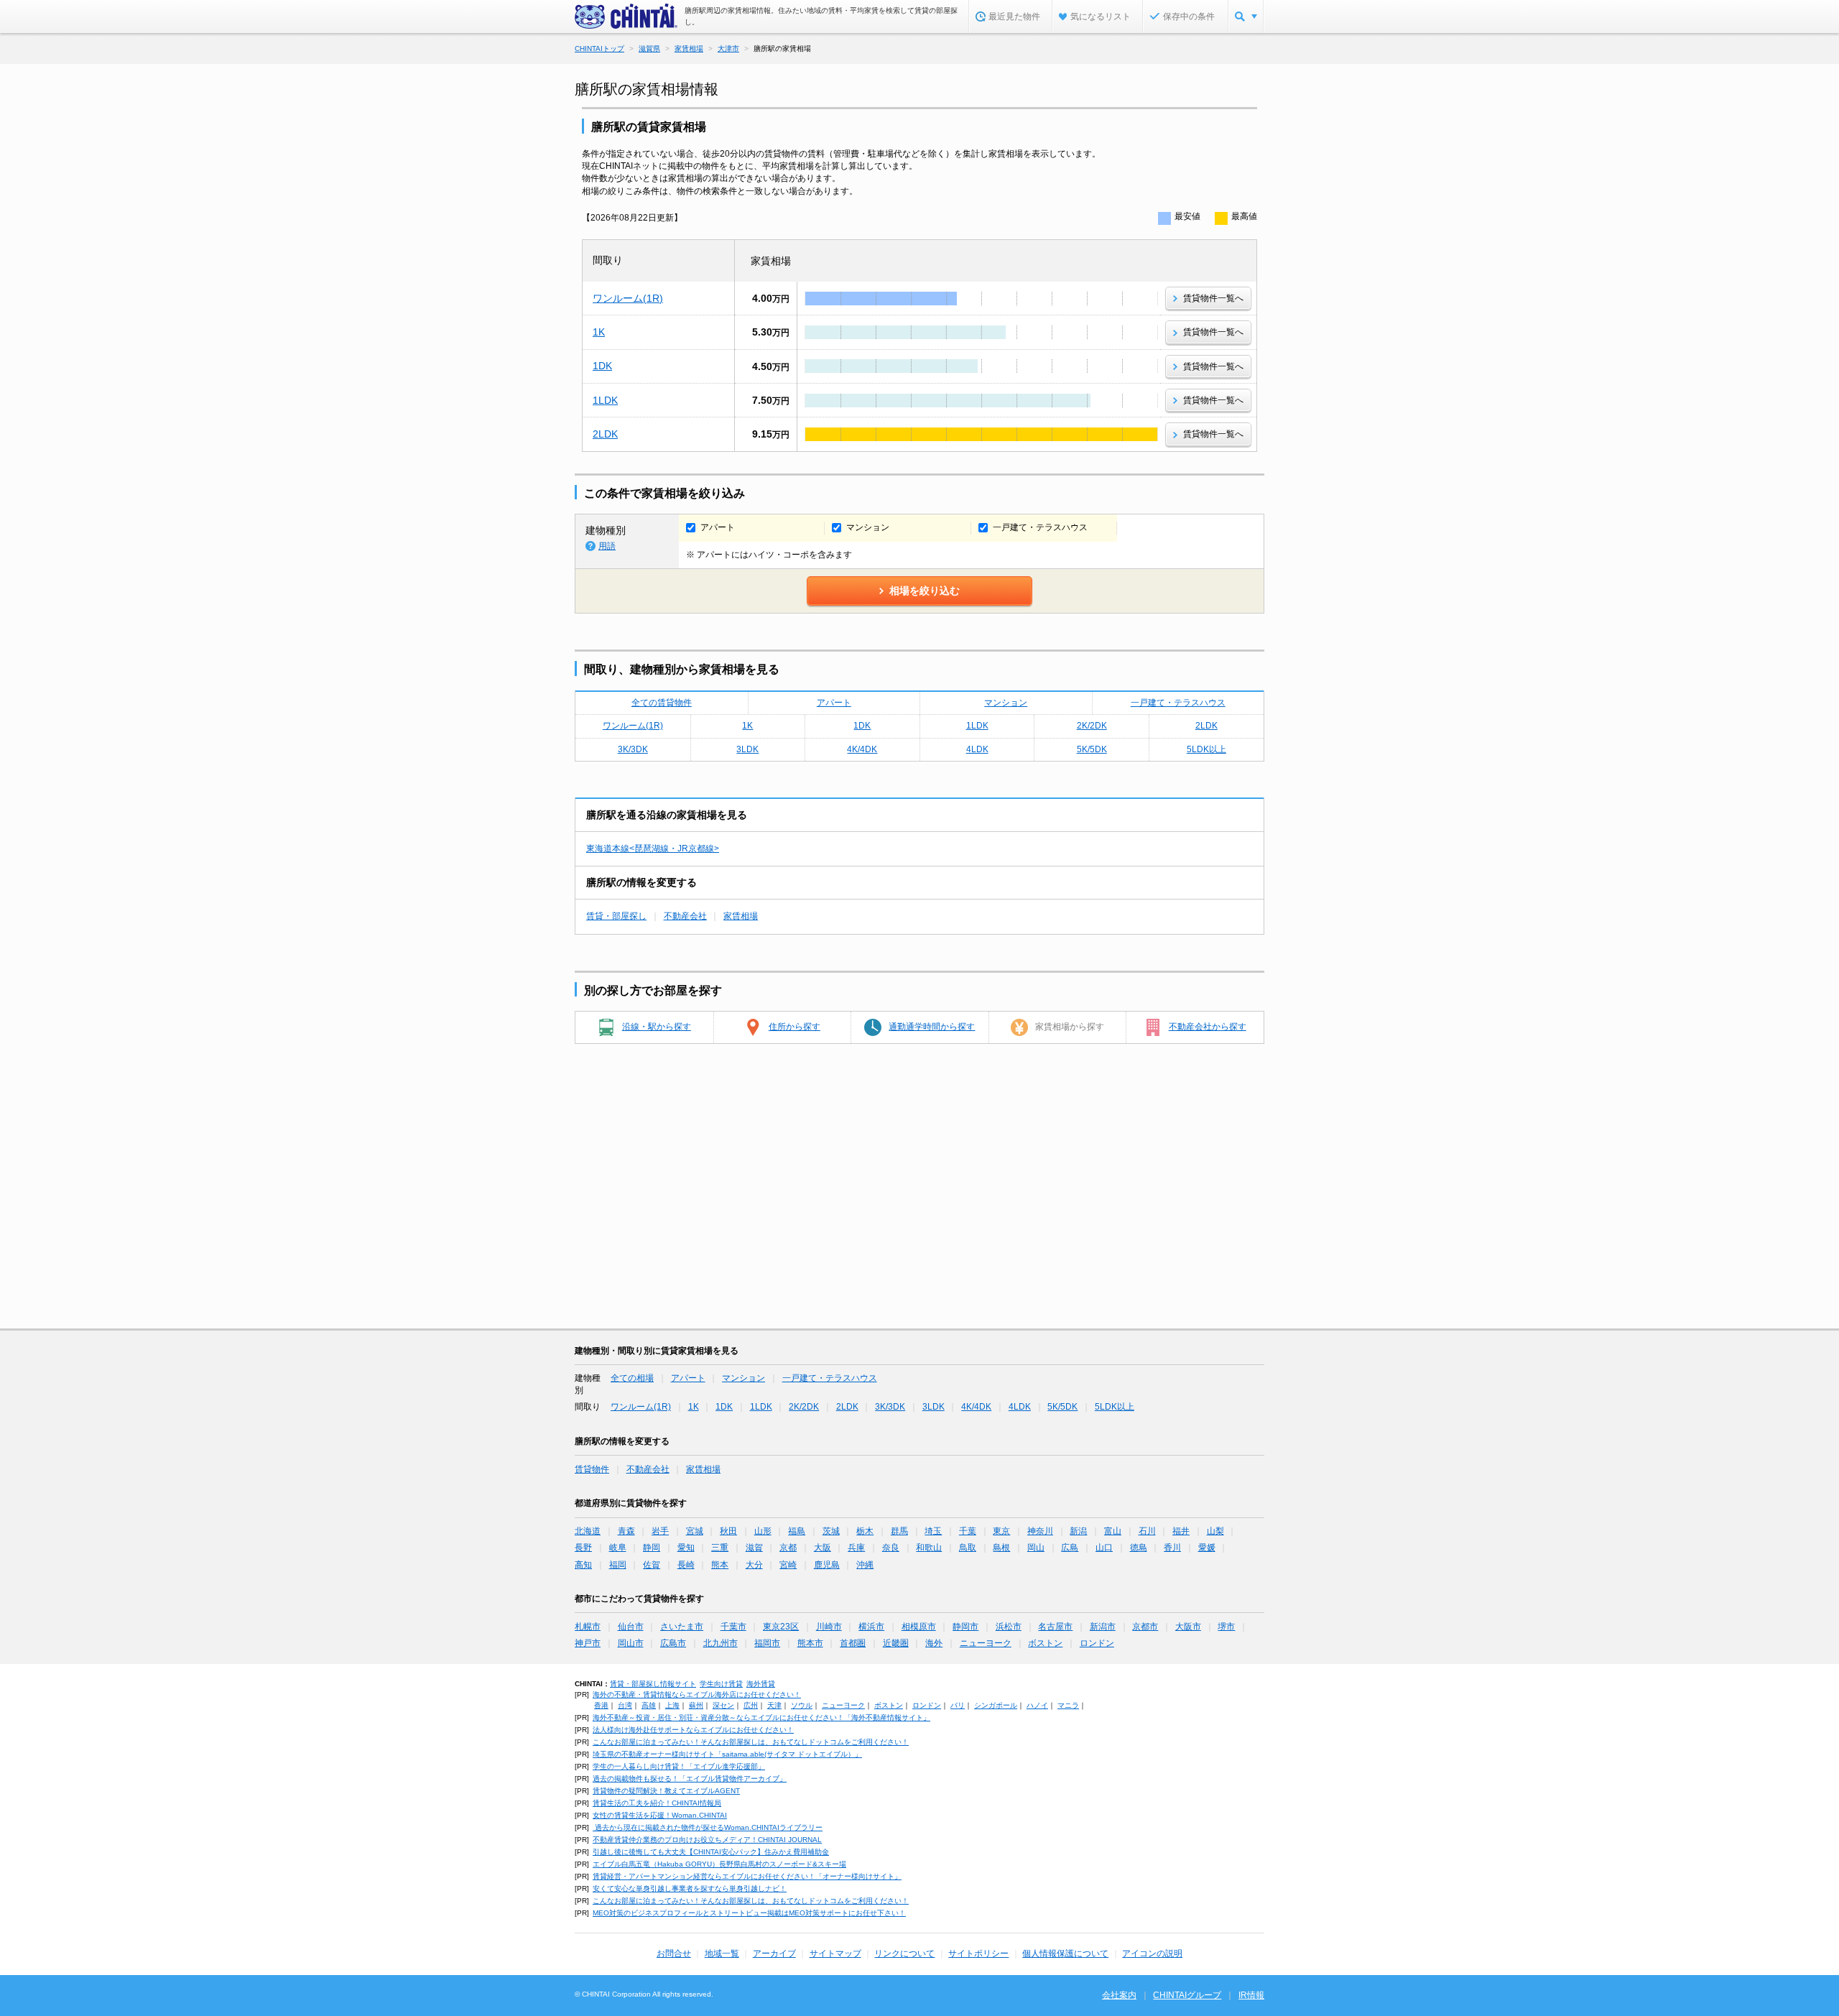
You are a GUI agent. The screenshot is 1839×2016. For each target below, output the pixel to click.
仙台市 (631, 1627)
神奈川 (1040, 1531)
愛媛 (1207, 1548)
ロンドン (1097, 1643)
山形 (763, 1531)
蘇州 (696, 1705)
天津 (774, 1705)
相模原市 (919, 1627)
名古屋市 (1055, 1627)
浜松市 (1009, 1627)
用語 (607, 546)
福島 (797, 1531)
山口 (1104, 1548)
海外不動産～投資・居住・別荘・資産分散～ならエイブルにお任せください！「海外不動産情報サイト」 (761, 1717)
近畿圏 (896, 1643)
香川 (1172, 1548)
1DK (602, 366)
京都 (788, 1548)
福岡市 (767, 1643)
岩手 (660, 1531)
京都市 (1145, 1627)
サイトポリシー (978, 1953)
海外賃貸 (761, 1684)
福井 (1181, 1531)
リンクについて (904, 1953)
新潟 (1078, 1531)
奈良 (891, 1548)
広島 (1070, 1548)
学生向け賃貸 (721, 1684)
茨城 (831, 1531)
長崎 (686, 1565)
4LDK (977, 749)
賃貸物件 (592, 1469)
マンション (1006, 703)
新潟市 (1103, 1627)
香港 (601, 1705)
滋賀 (754, 1548)
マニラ (1068, 1705)
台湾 (625, 1705)
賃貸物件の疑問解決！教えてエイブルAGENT (666, 1791)
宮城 (695, 1531)
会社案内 (1119, 1995)
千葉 (968, 1531)
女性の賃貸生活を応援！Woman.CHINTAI (660, 1815)
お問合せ (674, 1953)
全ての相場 (632, 1378)
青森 (626, 1531)
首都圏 (853, 1643)
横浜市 (871, 1627)
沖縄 (865, 1565)
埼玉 (933, 1531)
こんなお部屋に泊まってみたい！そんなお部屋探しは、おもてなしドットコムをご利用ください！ (751, 1742)
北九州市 (721, 1643)
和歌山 (929, 1548)
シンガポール (996, 1705)
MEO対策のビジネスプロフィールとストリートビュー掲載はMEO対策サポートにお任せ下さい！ (749, 1913)
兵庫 (856, 1548)
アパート (834, 703)
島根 (1001, 1548)
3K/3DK (633, 749)
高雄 (649, 1705)
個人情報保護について (1065, 1953)
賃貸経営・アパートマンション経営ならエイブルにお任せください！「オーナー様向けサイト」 (747, 1876)
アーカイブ (774, 1953)
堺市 (1226, 1627)
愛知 (686, 1548)
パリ (958, 1705)
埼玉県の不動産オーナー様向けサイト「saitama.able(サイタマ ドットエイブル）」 (727, 1754)
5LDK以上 (1206, 749)
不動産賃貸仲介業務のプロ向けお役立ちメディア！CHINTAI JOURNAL (707, 1840)
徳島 (1139, 1548)
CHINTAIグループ (1187, 1995)
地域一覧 (722, 1953)
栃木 (865, 1531)
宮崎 (788, 1565)
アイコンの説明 (1152, 1953)
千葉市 (733, 1627)
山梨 (1215, 1531)
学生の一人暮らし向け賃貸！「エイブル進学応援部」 (679, 1766)
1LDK (605, 400)
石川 (1147, 1531)
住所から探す (795, 1027)
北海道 (588, 1531)
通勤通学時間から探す (932, 1027)
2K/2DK (1092, 726)
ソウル (802, 1705)
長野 (583, 1548)
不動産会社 (685, 916)
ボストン (1045, 1643)
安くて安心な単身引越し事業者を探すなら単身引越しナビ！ (690, 1888)
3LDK (747, 749)
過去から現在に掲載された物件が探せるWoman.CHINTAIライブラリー (708, 1827)
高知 (583, 1565)
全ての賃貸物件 (662, 703)
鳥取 (968, 1548)
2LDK (605, 434)
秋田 (728, 1531)
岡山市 (631, 1643)
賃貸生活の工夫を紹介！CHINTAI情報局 (657, 1803)
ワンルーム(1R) (628, 298)
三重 (720, 1548)
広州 (751, 1705)
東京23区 (781, 1627)
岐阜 (618, 1548)
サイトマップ (835, 1953)
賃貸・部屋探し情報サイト (653, 1684)
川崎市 (829, 1627)
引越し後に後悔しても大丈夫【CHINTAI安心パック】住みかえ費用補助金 (711, 1852)
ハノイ (1037, 1705)
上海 (672, 1705)
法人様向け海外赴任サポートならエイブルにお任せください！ (693, 1730)
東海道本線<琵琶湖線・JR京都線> (653, 849)
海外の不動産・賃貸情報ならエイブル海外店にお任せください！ (697, 1694)
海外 (934, 1643)
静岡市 (965, 1627)
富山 (1113, 1531)
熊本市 (810, 1643)
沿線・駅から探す (657, 1027)
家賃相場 (741, 916)
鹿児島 (827, 1565)
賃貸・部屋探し (616, 916)
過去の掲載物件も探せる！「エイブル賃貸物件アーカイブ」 (690, 1779)
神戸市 (588, 1643)
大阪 (823, 1548)
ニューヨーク (986, 1643)
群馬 (899, 1531)
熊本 (720, 1565)
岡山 (1036, 1548)
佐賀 (652, 1565)
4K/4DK (862, 749)
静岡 (652, 1548)
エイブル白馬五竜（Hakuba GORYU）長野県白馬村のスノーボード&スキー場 (719, 1864)
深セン (723, 1705)
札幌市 (588, 1627)
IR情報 (1251, 1995)
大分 (754, 1565)
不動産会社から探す (1208, 1027)
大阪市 (1188, 1627)
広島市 (673, 1643)
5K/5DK (1092, 749)
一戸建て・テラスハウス (1178, 703)
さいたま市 (682, 1627)
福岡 (618, 1565)
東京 (1001, 1531)
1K (599, 332)
